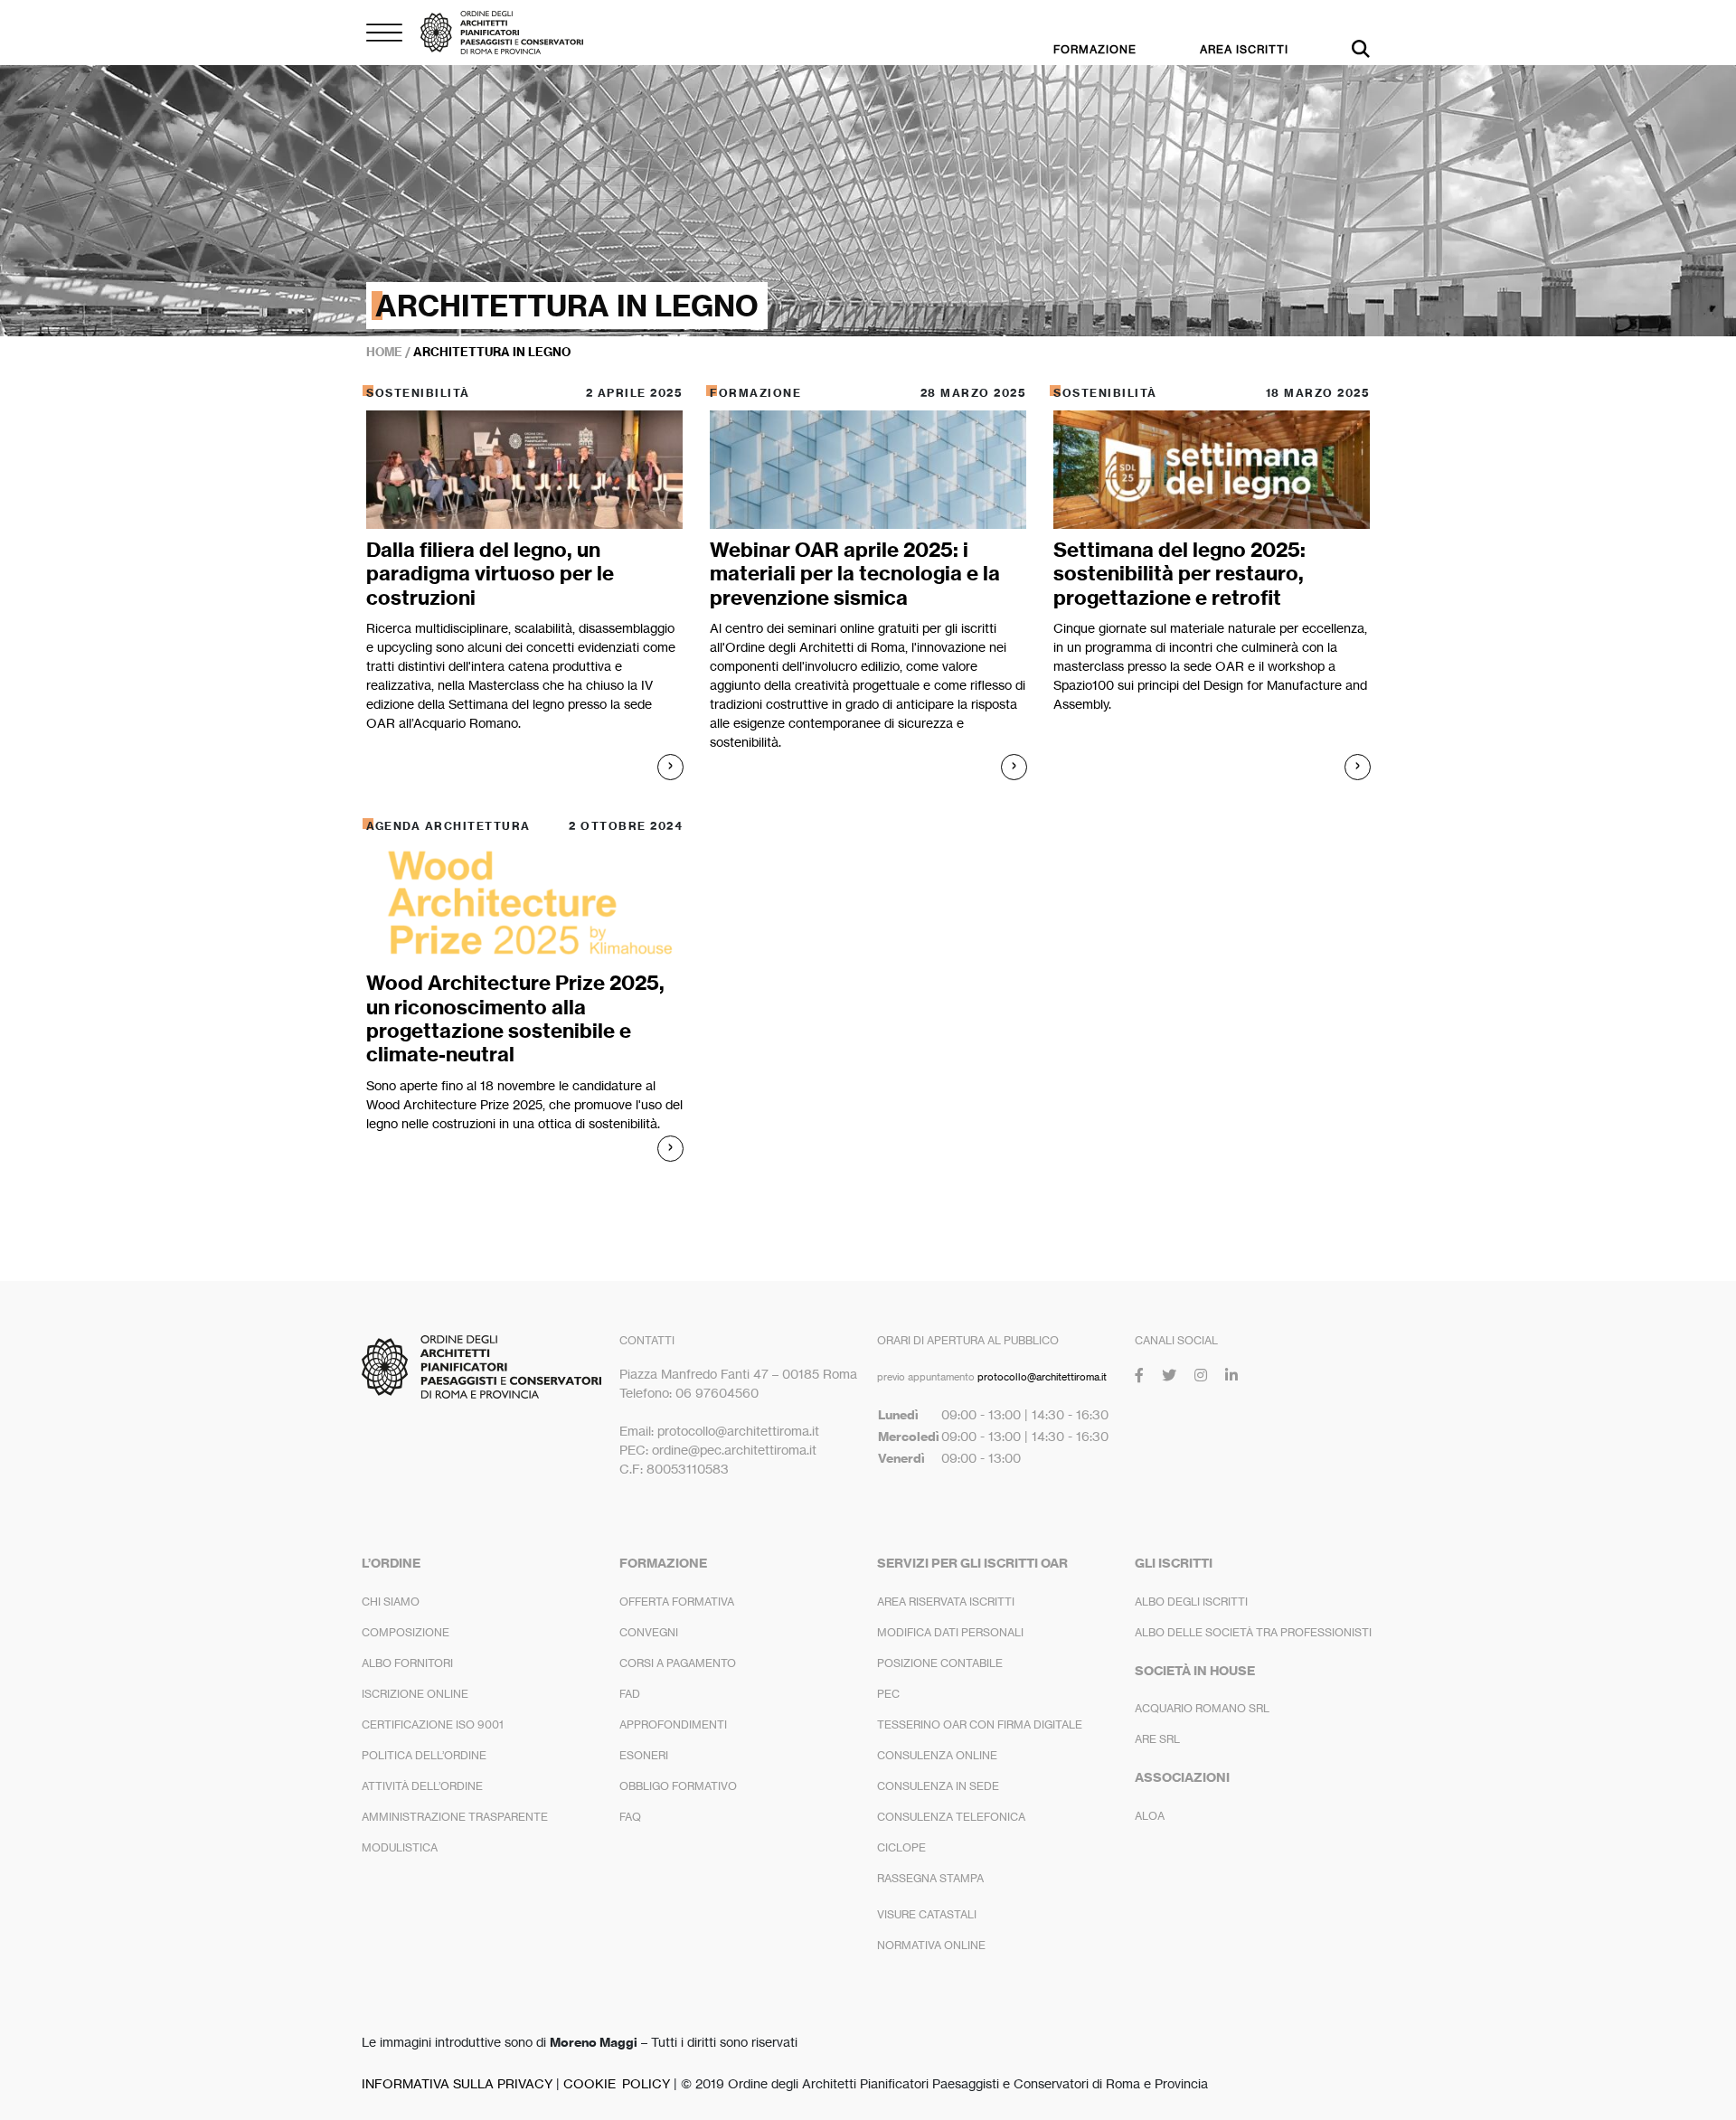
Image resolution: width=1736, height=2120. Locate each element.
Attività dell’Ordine (422, 1786)
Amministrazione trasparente (455, 1817)
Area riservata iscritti (946, 1602)
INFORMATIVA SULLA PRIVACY (457, 2083)
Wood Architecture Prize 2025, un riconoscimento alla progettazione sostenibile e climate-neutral (515, 1018)
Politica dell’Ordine (424, 1755)
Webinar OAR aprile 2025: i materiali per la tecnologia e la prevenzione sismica (855, 574)
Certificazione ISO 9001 (433, 1724)
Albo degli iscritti (1191, 1602)
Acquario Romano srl (1202, 1708)
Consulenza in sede (938, 1786)
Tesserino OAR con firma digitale (980, 1724)
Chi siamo (391, 1602)
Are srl (1157, 1739)
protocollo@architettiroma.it (1042, 1377)
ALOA (1150, 1816)
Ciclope (901, 1847)
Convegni (649, 1632)
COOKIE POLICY (617, 2083)
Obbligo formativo (678, 1786)
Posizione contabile (940, 1663)
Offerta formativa (677, 1602)
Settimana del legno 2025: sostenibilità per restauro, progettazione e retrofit (1179, 574)
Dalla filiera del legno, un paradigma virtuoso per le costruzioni (490, 574)
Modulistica (400, 1847)
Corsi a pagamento (678, 1663)
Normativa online (931, 1945)
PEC (888, 1694)
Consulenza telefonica (951, 1817)
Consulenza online (937, 1755)
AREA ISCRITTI (1244, 49)
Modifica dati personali (950, 1632)
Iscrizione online (415, 1694)
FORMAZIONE (1095, 49)
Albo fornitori (407, 1663)
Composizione (406, 1632)
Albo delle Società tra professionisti (1253, 1632)
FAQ (630, 1817)
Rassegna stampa (930, 1878)
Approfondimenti (673, 1724)
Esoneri (644, 1755)
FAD (630, 1694)
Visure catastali (927, 1914)
